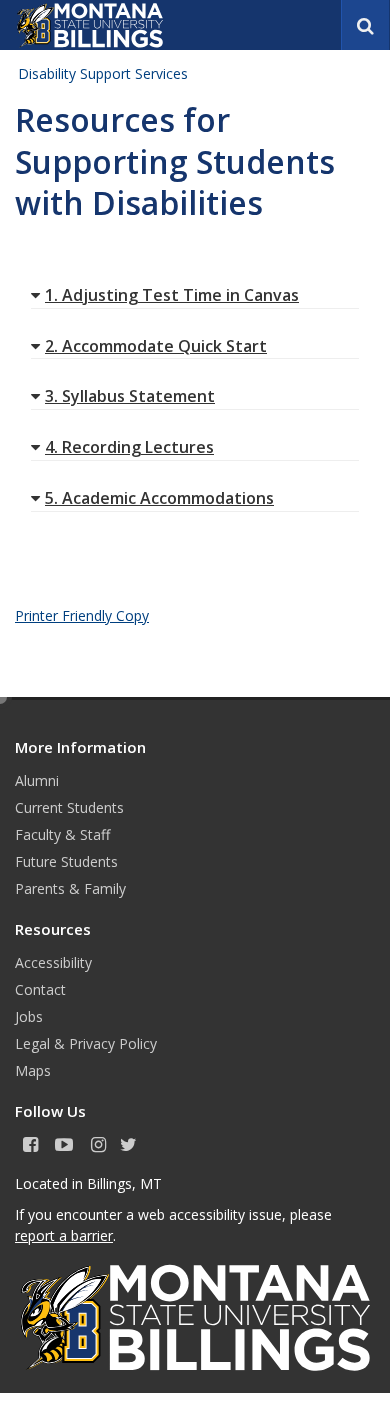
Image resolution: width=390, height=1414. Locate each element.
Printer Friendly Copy (82, 615)
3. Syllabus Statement (130, 396)
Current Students (69, 807)
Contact (40, 989)
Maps (33, 1070)
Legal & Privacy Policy (86, 1043)
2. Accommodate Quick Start (156, 346)
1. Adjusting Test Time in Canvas (172, 295)
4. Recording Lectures (129, 447)
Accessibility (53, 962)
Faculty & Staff (62, 834)
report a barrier (64, 1235)
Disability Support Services (103, 73)
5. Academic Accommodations (159, 498)
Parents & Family (70, 888)
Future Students (66, 861)
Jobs (29, 1016)
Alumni (37, 780)
